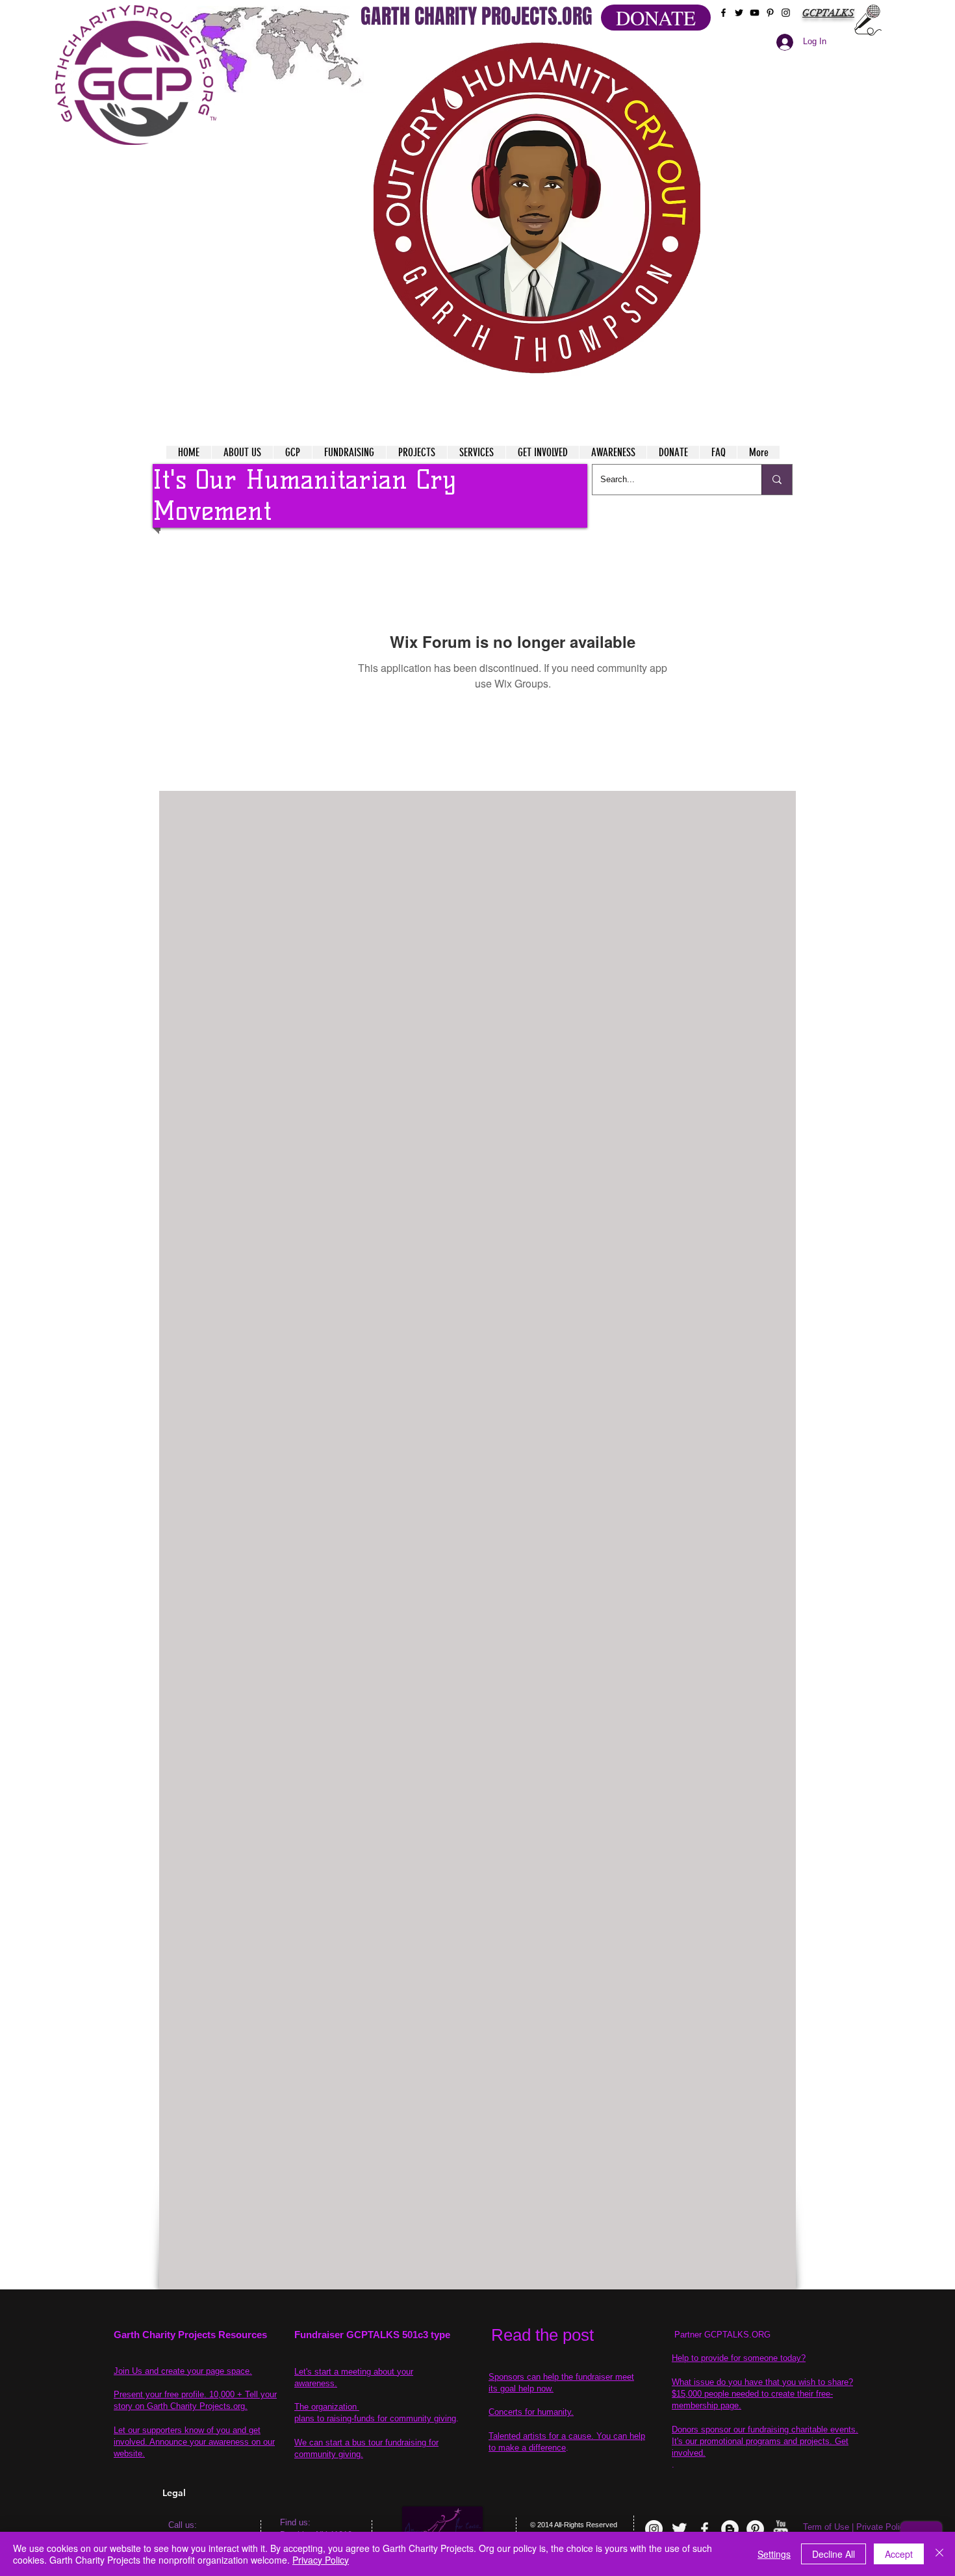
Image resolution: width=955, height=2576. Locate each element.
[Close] (939, 2554)
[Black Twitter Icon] (739, 13)
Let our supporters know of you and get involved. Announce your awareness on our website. (194, 2442)
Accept (899, 2554)
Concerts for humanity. (531, 2412)
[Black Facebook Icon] (723, 13)
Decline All (834, 2554)
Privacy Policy (321, 2560)
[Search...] (777, 480)
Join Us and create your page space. (183, 2371)
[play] (665, 51)
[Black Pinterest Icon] (770, 13)
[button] (537, 208)
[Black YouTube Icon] (755, 13)
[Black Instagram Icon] (786, 13)
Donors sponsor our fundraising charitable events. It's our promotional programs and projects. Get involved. (765, 2441)
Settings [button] (774, 2554)
